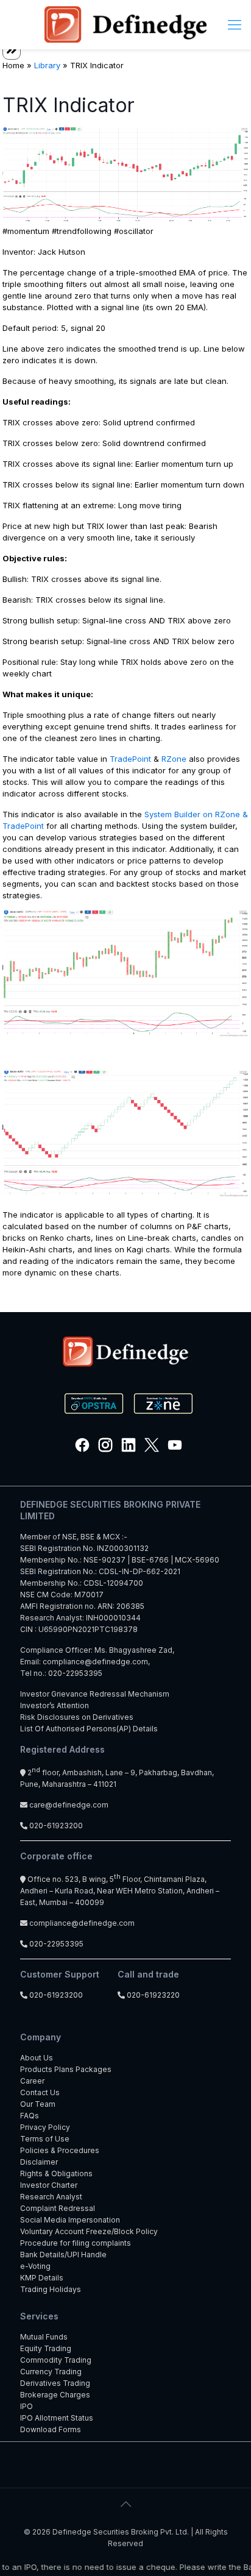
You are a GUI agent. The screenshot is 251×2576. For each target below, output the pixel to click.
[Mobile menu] (235, 24)
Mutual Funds (44, 2337)
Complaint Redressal (58, 2208)
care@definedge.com (69, 1805)
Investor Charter (49, 2185)
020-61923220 (152, 1995)
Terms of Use (45, 2139)
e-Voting (35, 2266)
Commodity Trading (56, 2360)
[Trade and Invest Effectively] (125, 24)
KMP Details (42, 2278)
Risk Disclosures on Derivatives (77, 1717)
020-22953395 (75, 1673)
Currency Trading (51, 2372)
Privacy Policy (45, 2127)
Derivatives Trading (55, 2383)
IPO (27, 2406)
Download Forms (51, 2429)
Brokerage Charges (55, 2395)
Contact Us (40, 2092)
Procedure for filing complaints (76, 2243)
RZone (174, 759)
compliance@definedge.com (95, 1662)
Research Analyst (51, 2197)
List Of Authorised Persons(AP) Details (89, 1729)
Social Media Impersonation (70, 2220)
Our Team (38, 2104)
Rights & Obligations (56, 2173)
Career (32, 2081)
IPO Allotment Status (57, 2418)
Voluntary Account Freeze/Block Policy (89, 2231)
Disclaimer (39, 2162)
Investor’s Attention (55, 1705)
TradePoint (130, 759)
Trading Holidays (51, 2289)
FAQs (30, 2116)
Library (47, 65)
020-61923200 (55, 1826)
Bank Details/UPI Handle (63, 2255)
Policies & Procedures (60, 2150)
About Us (37, 2058)
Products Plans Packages (66, 2069)
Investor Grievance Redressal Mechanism (95, 1694)
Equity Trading (46, 2348)
